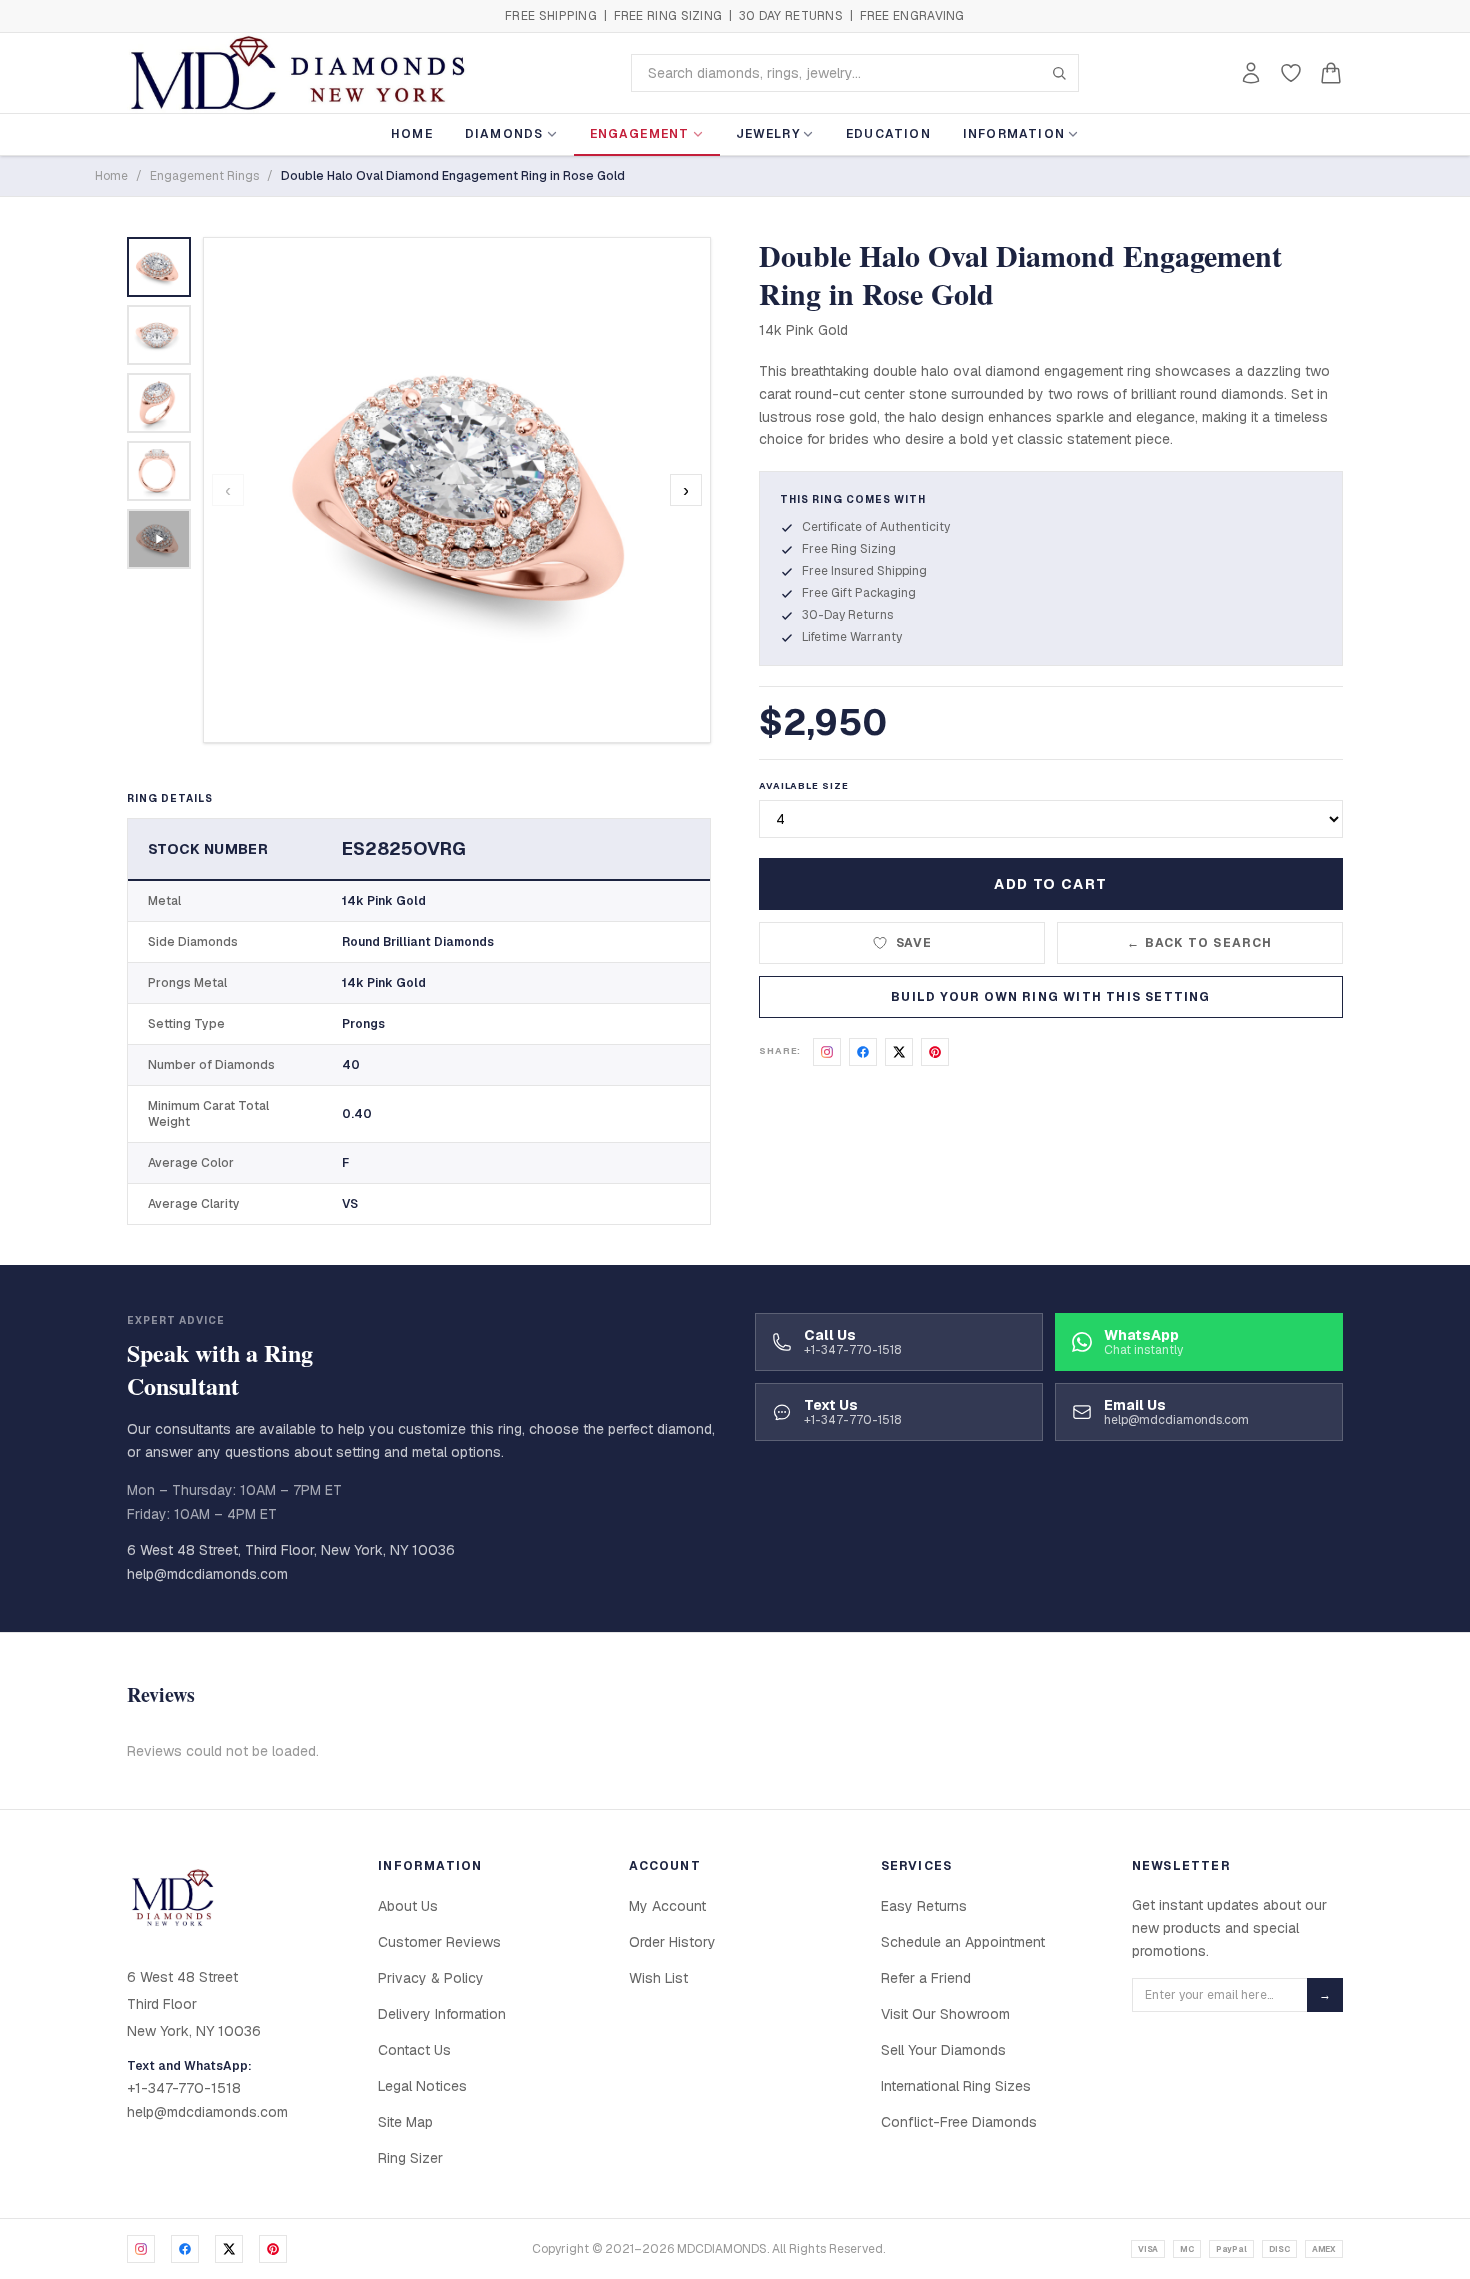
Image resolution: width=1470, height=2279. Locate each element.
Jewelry (768, 134)
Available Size (804, 786)
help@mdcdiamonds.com (207, 1574)
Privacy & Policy (431, 1978)
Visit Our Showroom (945, 2014)
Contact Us (414, 2050)
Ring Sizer (410, 2158)
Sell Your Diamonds (943, 2050)
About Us (408, 1906)
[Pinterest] (273, 2249)
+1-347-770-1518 (184, 2088)
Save (914, 943)
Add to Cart (1050, 884)
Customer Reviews (439, 1942)
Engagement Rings (204, 176)
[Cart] (1331, 73)
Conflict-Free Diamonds (959, 2122)
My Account (667, 1906)
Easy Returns (924, 1906)
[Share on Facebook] (863, 1052)
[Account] (1251, 73)
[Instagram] (141, 2249)
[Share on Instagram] (827, 1052)
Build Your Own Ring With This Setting (1050, 997)
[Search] (1059, 73)
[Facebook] (185, 2249)
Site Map (405, 2122)
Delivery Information (442, 2014)
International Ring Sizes (956, 2086)
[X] (229, 2249)
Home (412, 134)
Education (888, 134)
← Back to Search (1199, 943)
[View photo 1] (159, 267)
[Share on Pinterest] (935, 1052)
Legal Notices (422, 2086)
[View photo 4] (159, 471)
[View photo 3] (159, 403)
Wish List (658, 1978)
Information (1014, 134)
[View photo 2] (159, 335)
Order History (672, 1942)
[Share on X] (899, 1052)
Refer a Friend (926, 1978)
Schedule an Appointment (963, 1942)
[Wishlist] (1291, 73)
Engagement (640, 134)
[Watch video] (159, 539)
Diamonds (504, 134)
